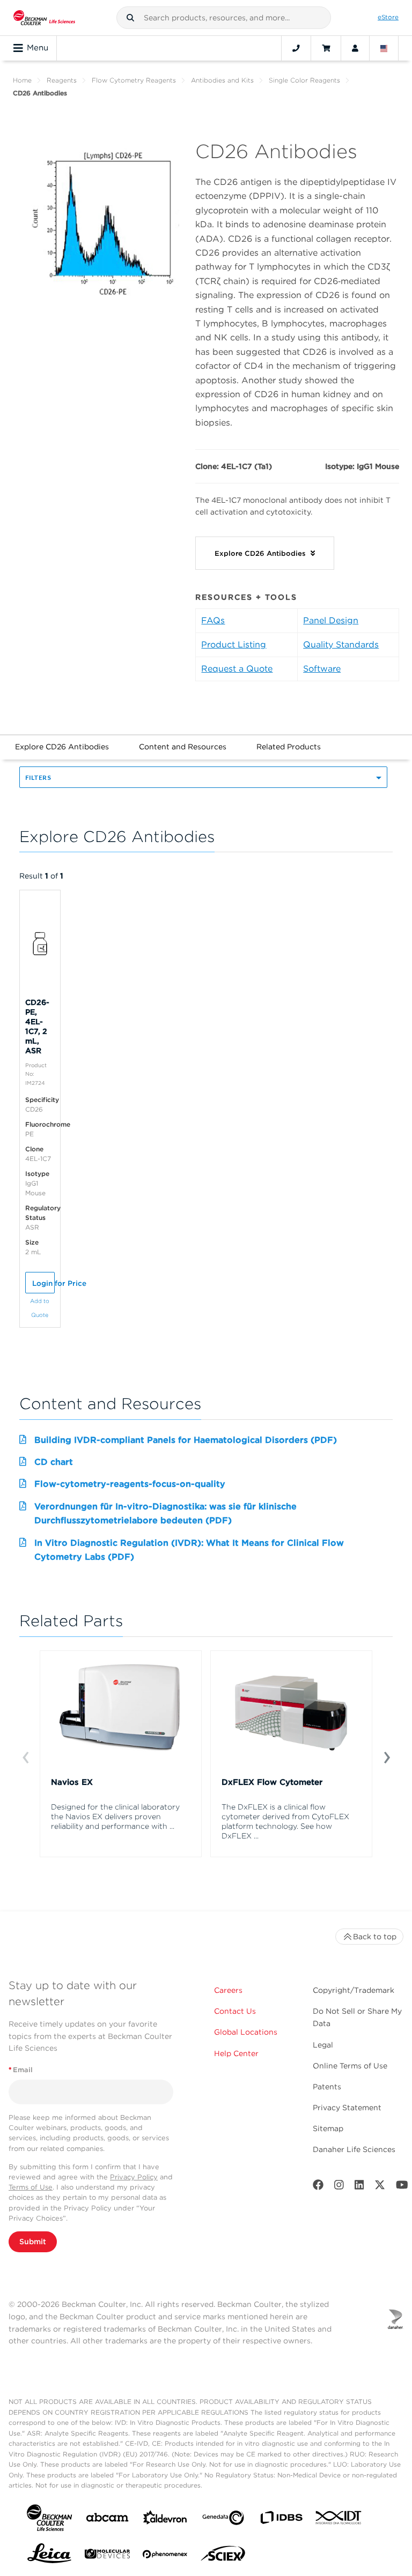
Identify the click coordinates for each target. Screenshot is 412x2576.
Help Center (236, 2053)
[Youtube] (402, 2187)
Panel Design (331, 620)
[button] (130, 18)
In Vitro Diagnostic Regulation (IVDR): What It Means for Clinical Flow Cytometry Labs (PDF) (189, 1550)
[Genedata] (223, 2520)
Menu (38, 48)
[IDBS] (281, 2520)
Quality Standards (341, 645)
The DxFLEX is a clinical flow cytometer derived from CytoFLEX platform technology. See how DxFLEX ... (285, 1821)
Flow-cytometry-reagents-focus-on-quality (130, 1484)
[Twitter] (380, 2187)
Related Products (289, 747)
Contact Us (235, 2011)
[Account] (355, 48)
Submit (33, 2242)
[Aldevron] (165, 2520)
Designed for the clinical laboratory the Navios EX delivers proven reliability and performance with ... (115, 1816)
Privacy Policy (134, 2177)
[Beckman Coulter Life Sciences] (44, 18)
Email (21, 2070)
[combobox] (224, 18)
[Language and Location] (384, 48)
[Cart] (326, 48)
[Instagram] (339, 2187)
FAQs (213, 620)
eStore (388, 17)
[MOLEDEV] (107, 2556)
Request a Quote (237, 669)
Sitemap (328, 2128)
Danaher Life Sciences (354, 2149)
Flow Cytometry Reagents (134, 80)
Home (22, 80)
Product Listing (234, 645)
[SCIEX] (223, 2556)
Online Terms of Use (350, 2066)
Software (322, 669)
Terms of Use (31, 2187)
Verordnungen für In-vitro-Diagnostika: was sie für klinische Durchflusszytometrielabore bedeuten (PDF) (165, 1513)
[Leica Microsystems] (49, 2556)
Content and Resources (183, 747)
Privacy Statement (347, 2108)
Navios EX (72, 1782)
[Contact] (296, 48)
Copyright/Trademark (354, 1990)
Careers (228, 1990)
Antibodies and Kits (222, 80)
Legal (323, 2045)
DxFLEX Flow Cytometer (272, 1782)
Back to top (375, 1937)
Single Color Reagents (304, 80)
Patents (327, 2087)
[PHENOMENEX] (165, 2556)
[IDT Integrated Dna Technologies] (339, 2520)
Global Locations (246, 2032)
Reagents (62, 80)
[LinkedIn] (359, 2187)
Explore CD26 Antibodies (62, 747)
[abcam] (107, 2519)
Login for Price (43, 1283)
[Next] (387, 1756)
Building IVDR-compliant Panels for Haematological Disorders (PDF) (186, 1440)
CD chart (54, 1462)
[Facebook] (318, 2187)
